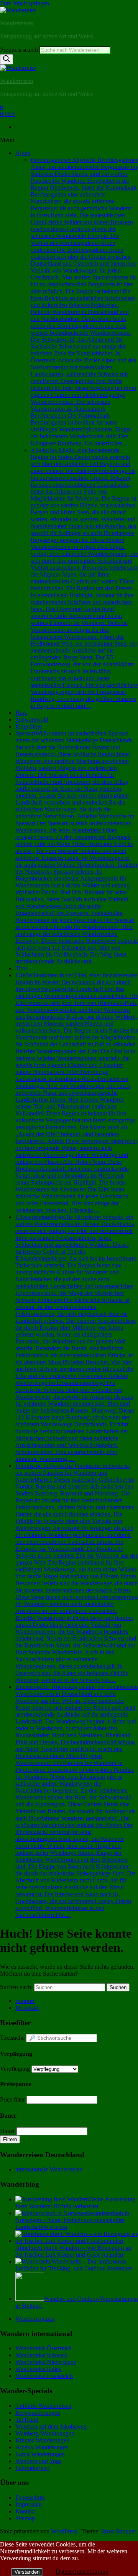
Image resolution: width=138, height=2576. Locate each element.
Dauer (7, 2131)
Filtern (10, 2139)
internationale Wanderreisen (49, 2169)
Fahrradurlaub (32, 2468)
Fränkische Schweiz (76, 1573)
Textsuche (12, 2038)
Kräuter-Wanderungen (42, 2440)
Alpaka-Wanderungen (42, 2447)
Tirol (21, 968)
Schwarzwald (32, 720)
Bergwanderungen (38, 2413)
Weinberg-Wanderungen (45, 2433)
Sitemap (25, 2518)
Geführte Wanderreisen (43, 2406)
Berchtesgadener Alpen (84, 302)
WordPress (64, 2531)
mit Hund (27, 2420)
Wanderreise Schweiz (41, 2355)
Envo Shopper (119, 2531)
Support (25, 2001)
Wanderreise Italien (39, 2369)
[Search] (7, 59)
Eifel (77, 1093)
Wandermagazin (35, 2319)
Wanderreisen (16, 23)
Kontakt (25, 2511)
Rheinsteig (77, 1801)
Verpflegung (15, 2069)
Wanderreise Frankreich (44, 2376)
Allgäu (84, 578)
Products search (20, 50)
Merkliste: (27, 2008)
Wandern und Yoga (39, 2461)
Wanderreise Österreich (44, 2348)
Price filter (12, 2099)
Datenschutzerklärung (82, 2572)
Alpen (23, 153)
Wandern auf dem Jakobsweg (51, 2426)
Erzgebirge (29, 726)
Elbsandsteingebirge (76, 1338)
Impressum (29, 2504)
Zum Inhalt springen (25, 3)
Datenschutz (30, 2498)
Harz (21, 713)
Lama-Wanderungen (40, 2454)
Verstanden (27, 2572)
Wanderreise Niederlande (46, 2362)
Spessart (77, 847)
